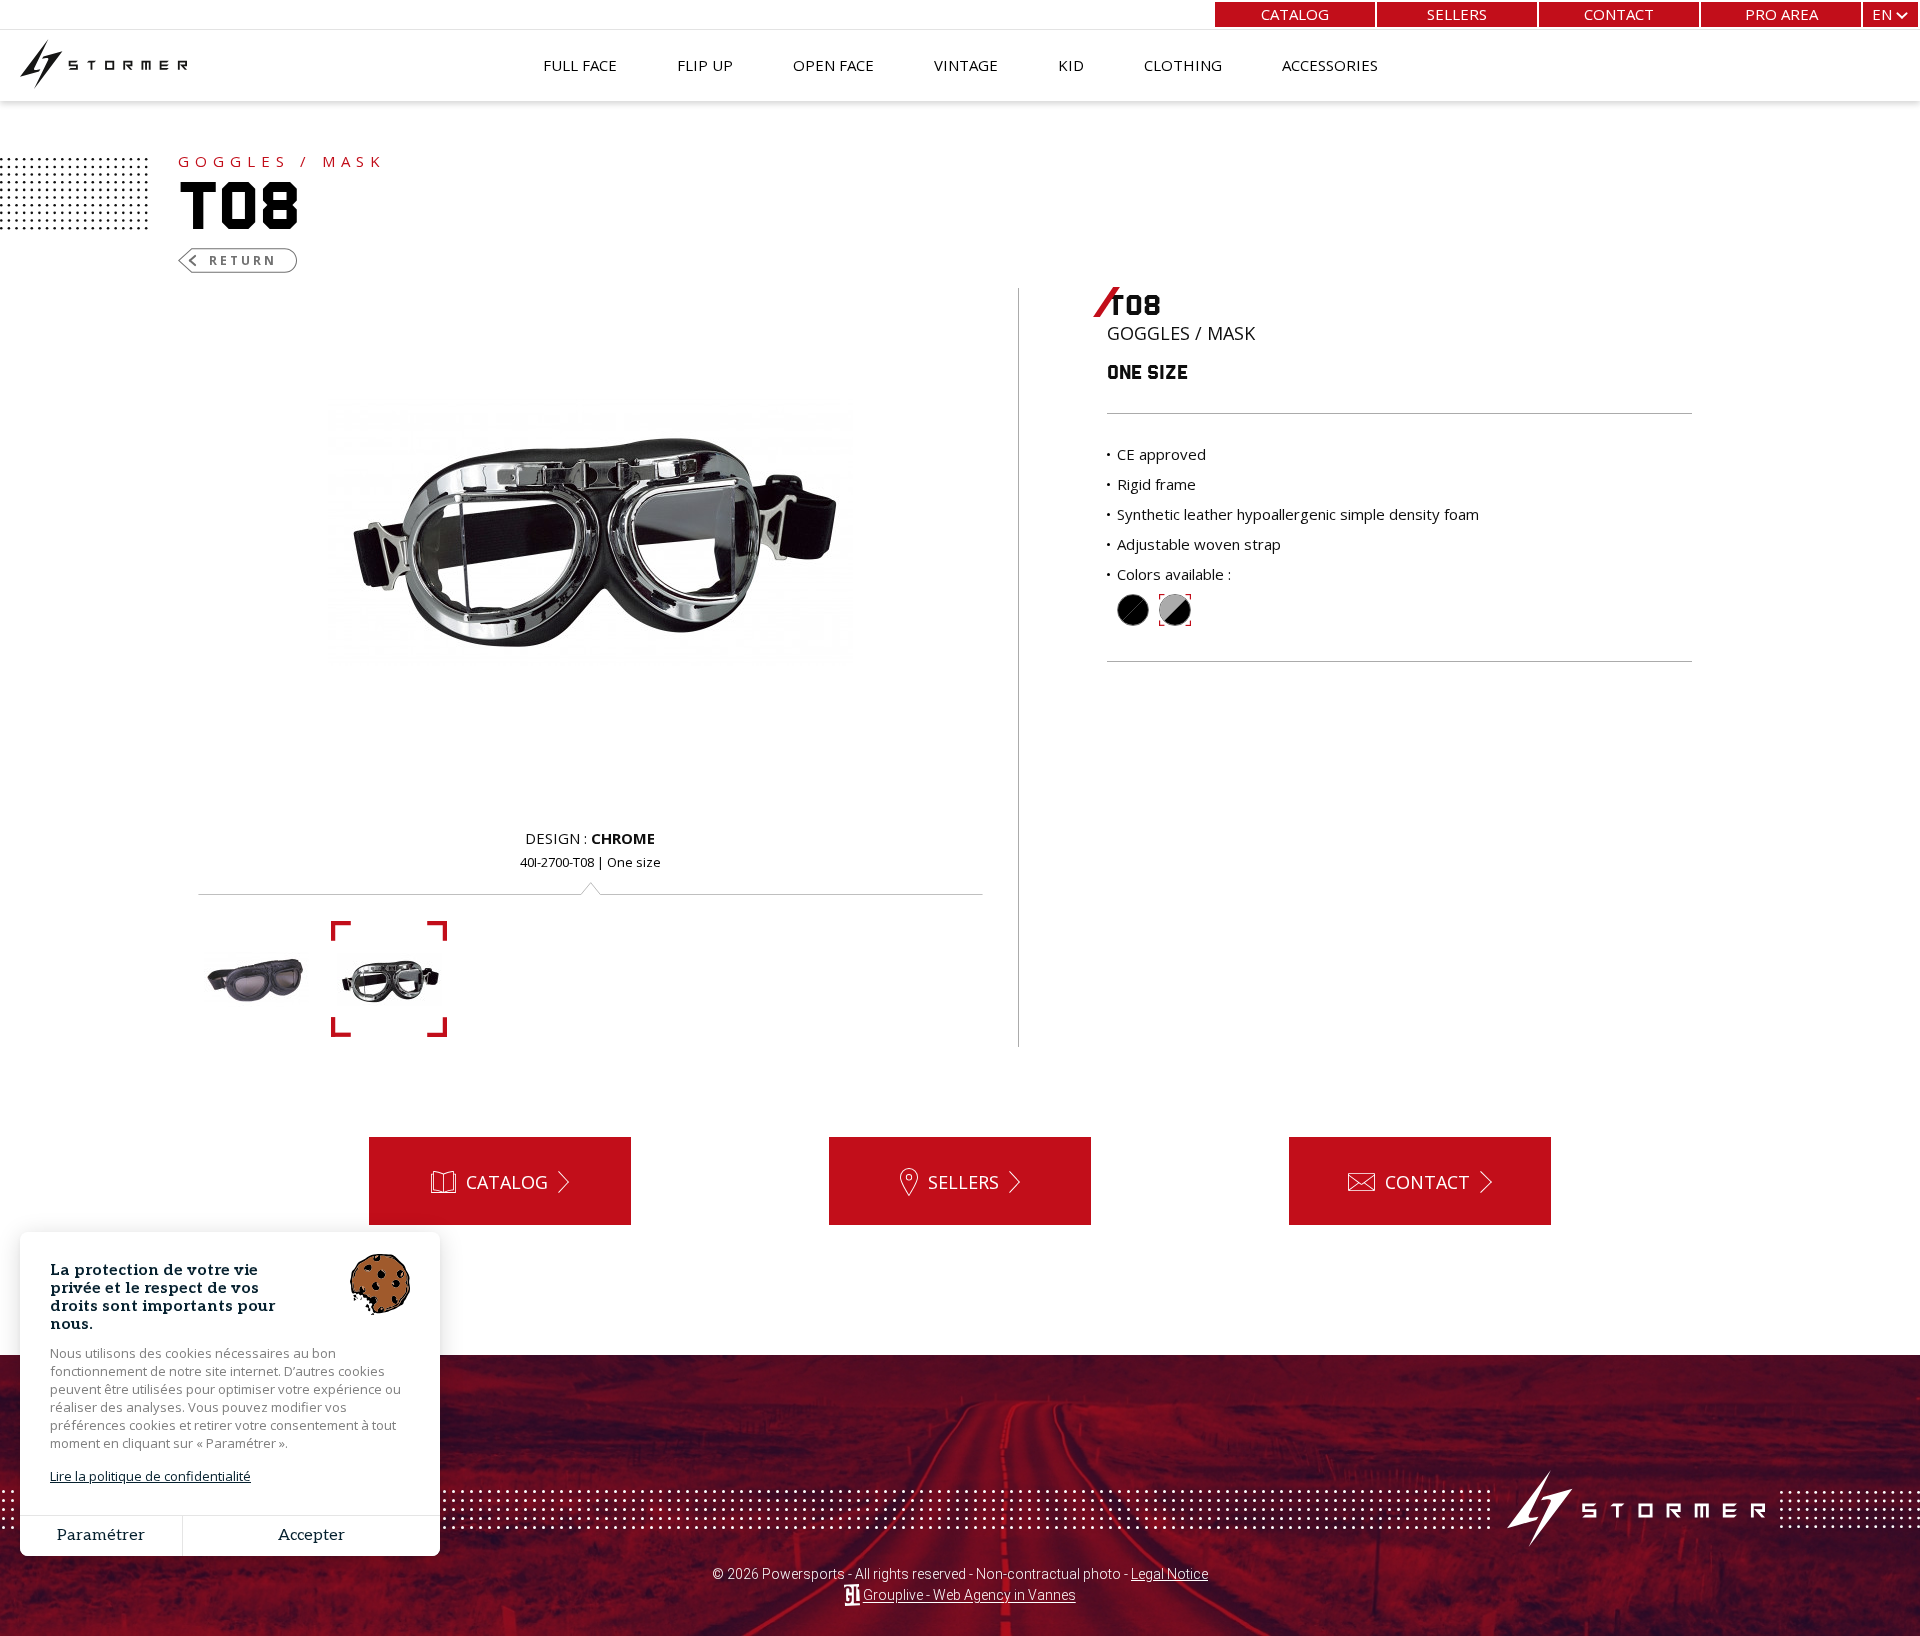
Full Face (580, 65)
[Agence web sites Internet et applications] (851, 1596)
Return (243, 260)
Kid (1071, 65)
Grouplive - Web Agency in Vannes (969, 1596)
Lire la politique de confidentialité (150, 1476)
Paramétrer (101, 1535)
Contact (1619, 14)
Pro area (1781, 14)
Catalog (1295, 14)
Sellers (1457, 14)
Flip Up (705, 65)
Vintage (966, 65)
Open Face (833, 65)
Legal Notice (1169, 1574)
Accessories (1330, 65)
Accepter (311, 1535)
